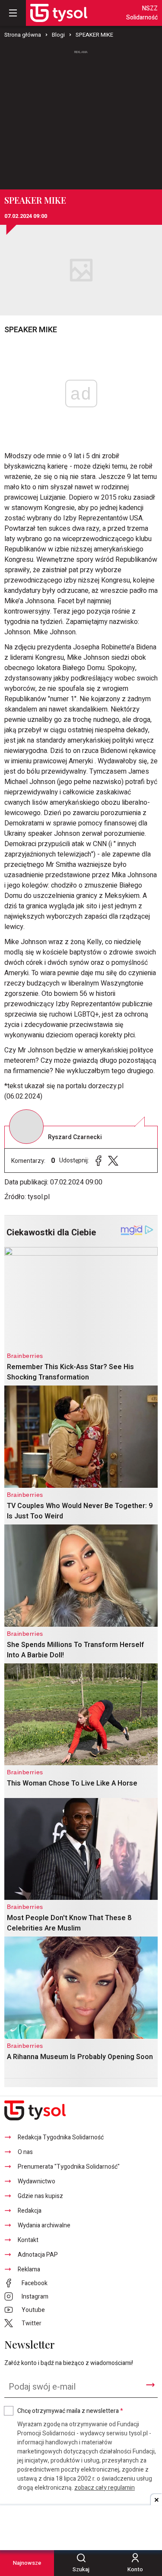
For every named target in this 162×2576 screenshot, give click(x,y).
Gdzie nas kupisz (40, 2196)
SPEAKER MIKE (94, 35)
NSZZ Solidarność (142, 13)
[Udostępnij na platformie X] (113, 1160)
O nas (25, 2152)
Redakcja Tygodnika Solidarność (61, 2137)
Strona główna (23, 35)
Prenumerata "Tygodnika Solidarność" (69, 2167)
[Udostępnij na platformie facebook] (98, 1160)
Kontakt (28, 2240)
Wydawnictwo (37, 2181)
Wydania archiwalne (44, 2225)
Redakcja (30, 2211)
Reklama (29, 2269)
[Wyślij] (150, 2385)
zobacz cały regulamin (105, 2488)
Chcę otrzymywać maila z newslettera (70, 2411)
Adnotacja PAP (38, 2255)
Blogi (58, 35)
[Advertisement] (81, 116)
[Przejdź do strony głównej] (59, 13)
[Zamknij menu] (13, 13)
